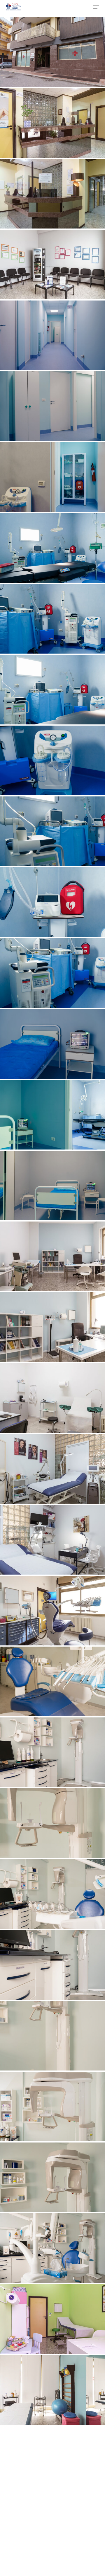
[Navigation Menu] (96, 7)
